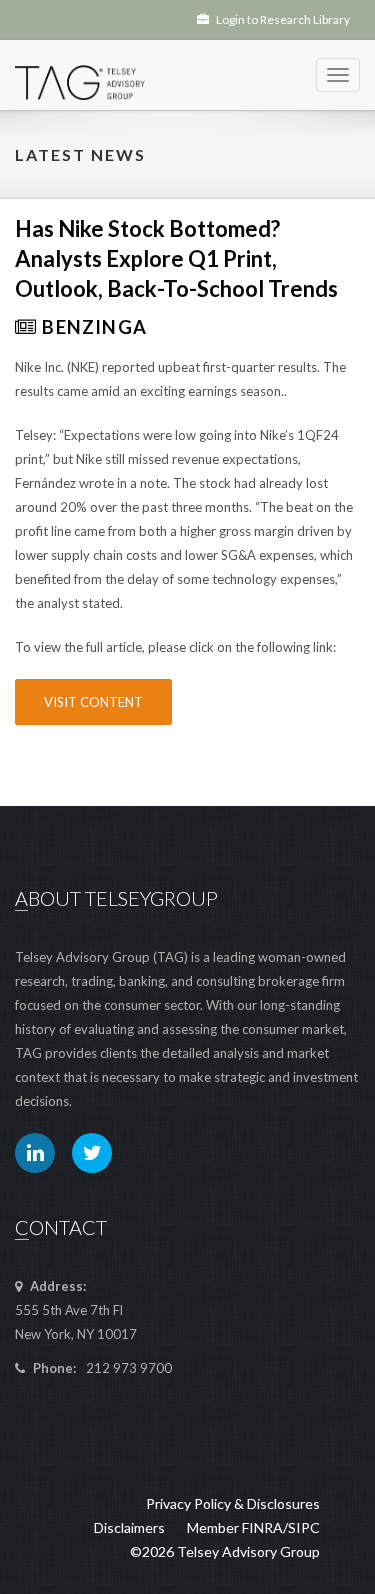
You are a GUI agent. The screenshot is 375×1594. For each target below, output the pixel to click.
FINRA (262, 1527)
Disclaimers (129, 1527)
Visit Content (93, 702)
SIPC (304, 1527)
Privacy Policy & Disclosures (233, 1503)
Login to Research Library (282, 19)
